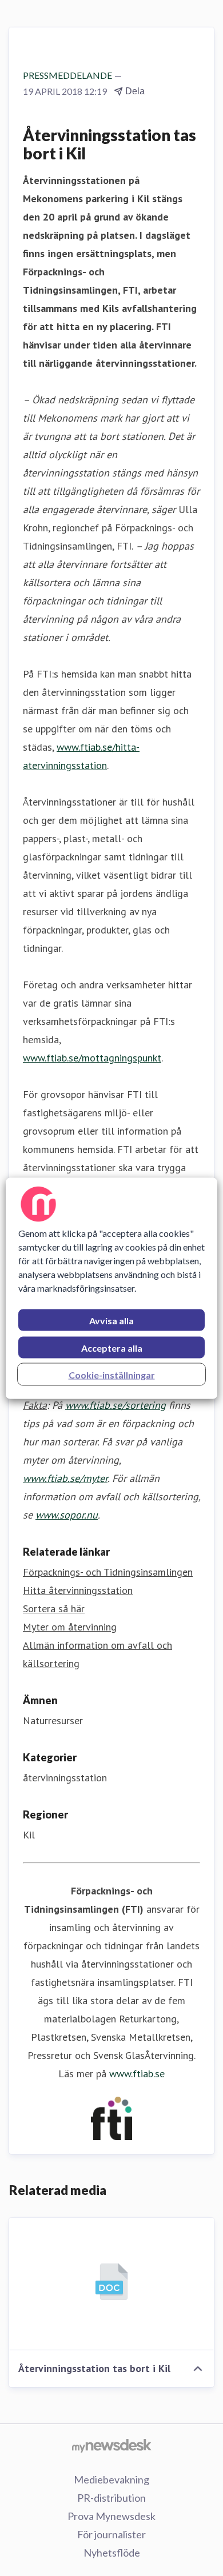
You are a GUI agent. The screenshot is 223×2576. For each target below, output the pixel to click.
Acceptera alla (112, 1347)
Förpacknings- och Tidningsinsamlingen (108, 1572)
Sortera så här (54, 1609)
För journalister (111, 2534)
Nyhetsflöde (112, 2553)
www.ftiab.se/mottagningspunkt (92, 1058)
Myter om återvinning (70, 1627)
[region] (112, 1288)
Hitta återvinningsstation (78, 1590)
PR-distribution (111, 2498)
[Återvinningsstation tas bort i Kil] (111, 2284)
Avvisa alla (111, 1320)
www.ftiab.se (137, 2074)
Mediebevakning (111, 2479)
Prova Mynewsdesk (111, 2516)
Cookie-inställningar (112, 1374)
